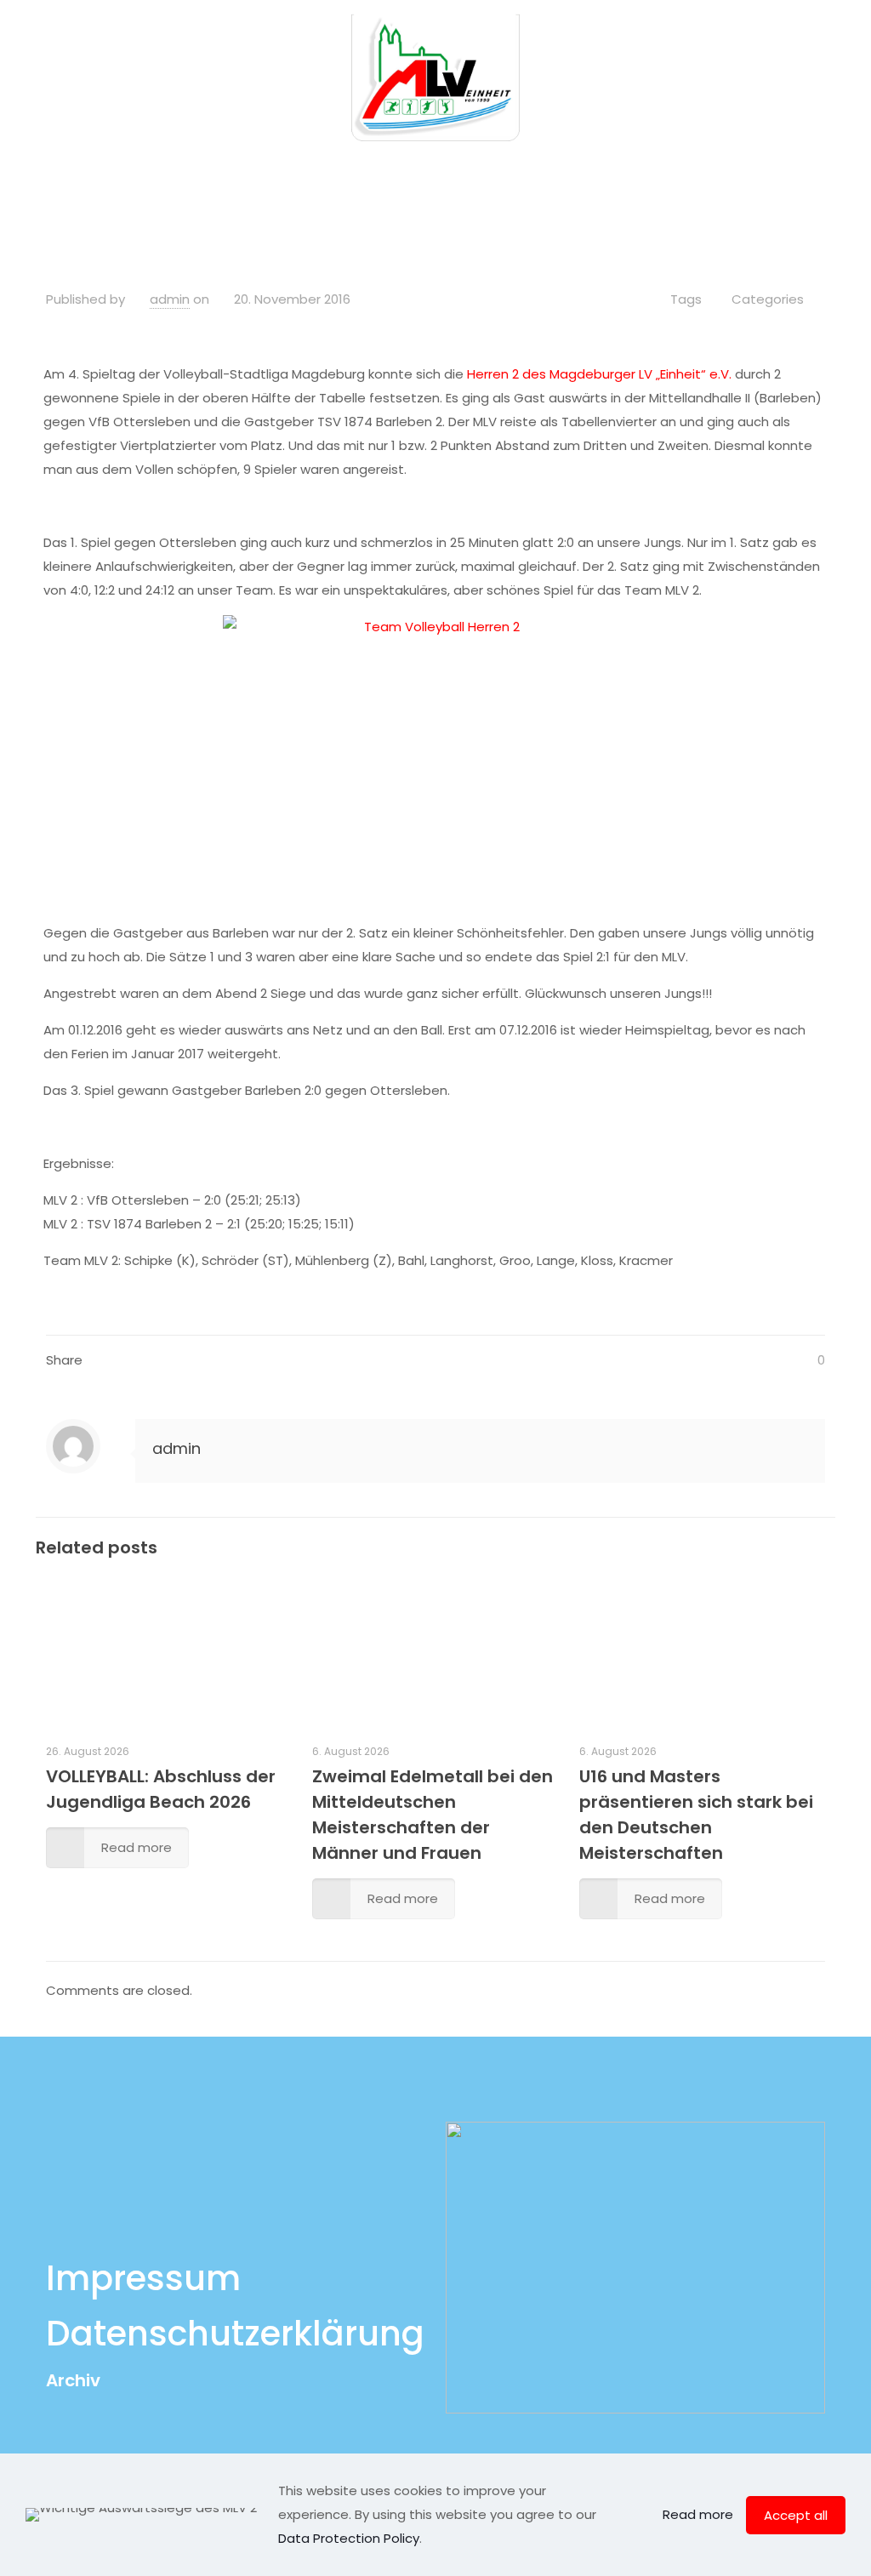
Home (257, 173)
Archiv (73, 2380)
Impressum (143, 2278)
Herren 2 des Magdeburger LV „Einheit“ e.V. (599, 374)
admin (170, 299)
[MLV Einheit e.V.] (435, 77)
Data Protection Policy (349, 2538)
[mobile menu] (844, 77)
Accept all (796, 2515)
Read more (698, 2514)
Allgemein (346, 173)
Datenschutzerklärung (235, 2334)
